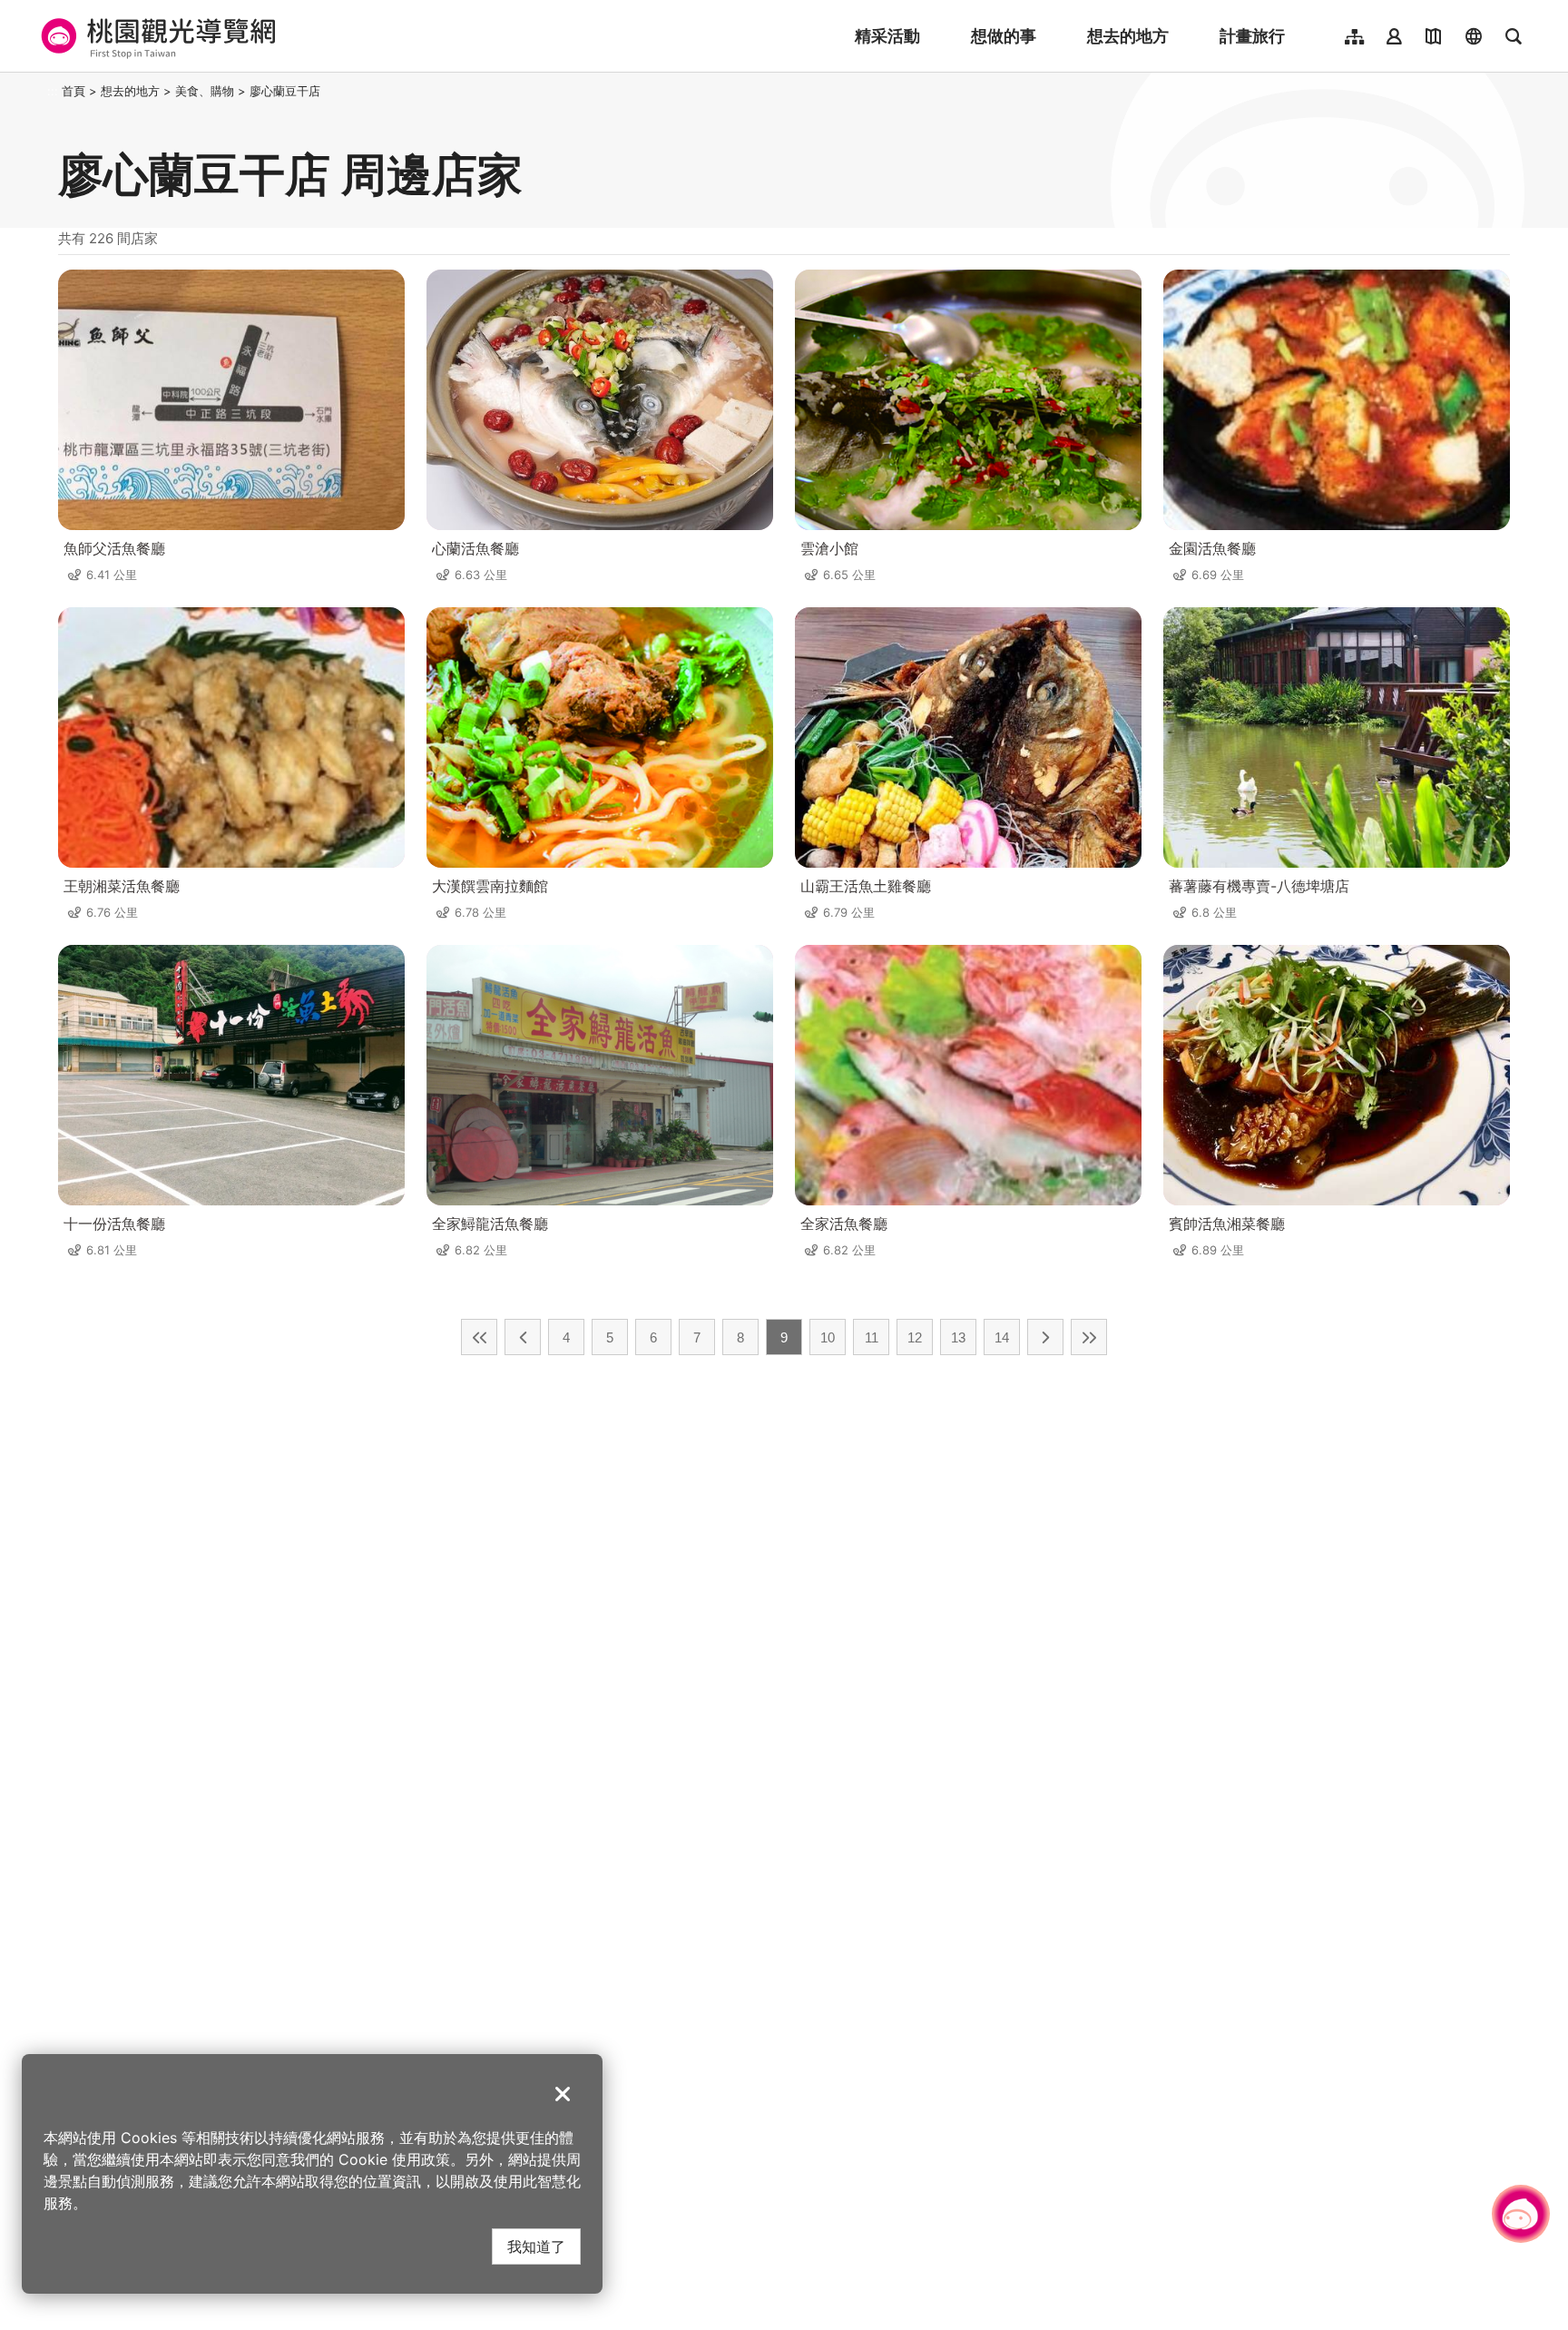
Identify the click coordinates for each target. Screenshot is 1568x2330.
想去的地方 (1128, 36)
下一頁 (1045, 1337)
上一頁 (523, 1337)
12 (915, 1337)
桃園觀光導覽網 (156, 36)
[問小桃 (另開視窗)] (1521, 2214)
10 (828, 1337)
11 (872, 1337)
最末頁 (1089, 1337)
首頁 (73, 91)
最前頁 (479, 1337)
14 (1002, 1337)
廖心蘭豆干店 (285, 91)
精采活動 (887, 36)
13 (958, 1337)
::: (53, 91)
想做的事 (1004, 36)
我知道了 (536, 2246)
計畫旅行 (1252, 36)
